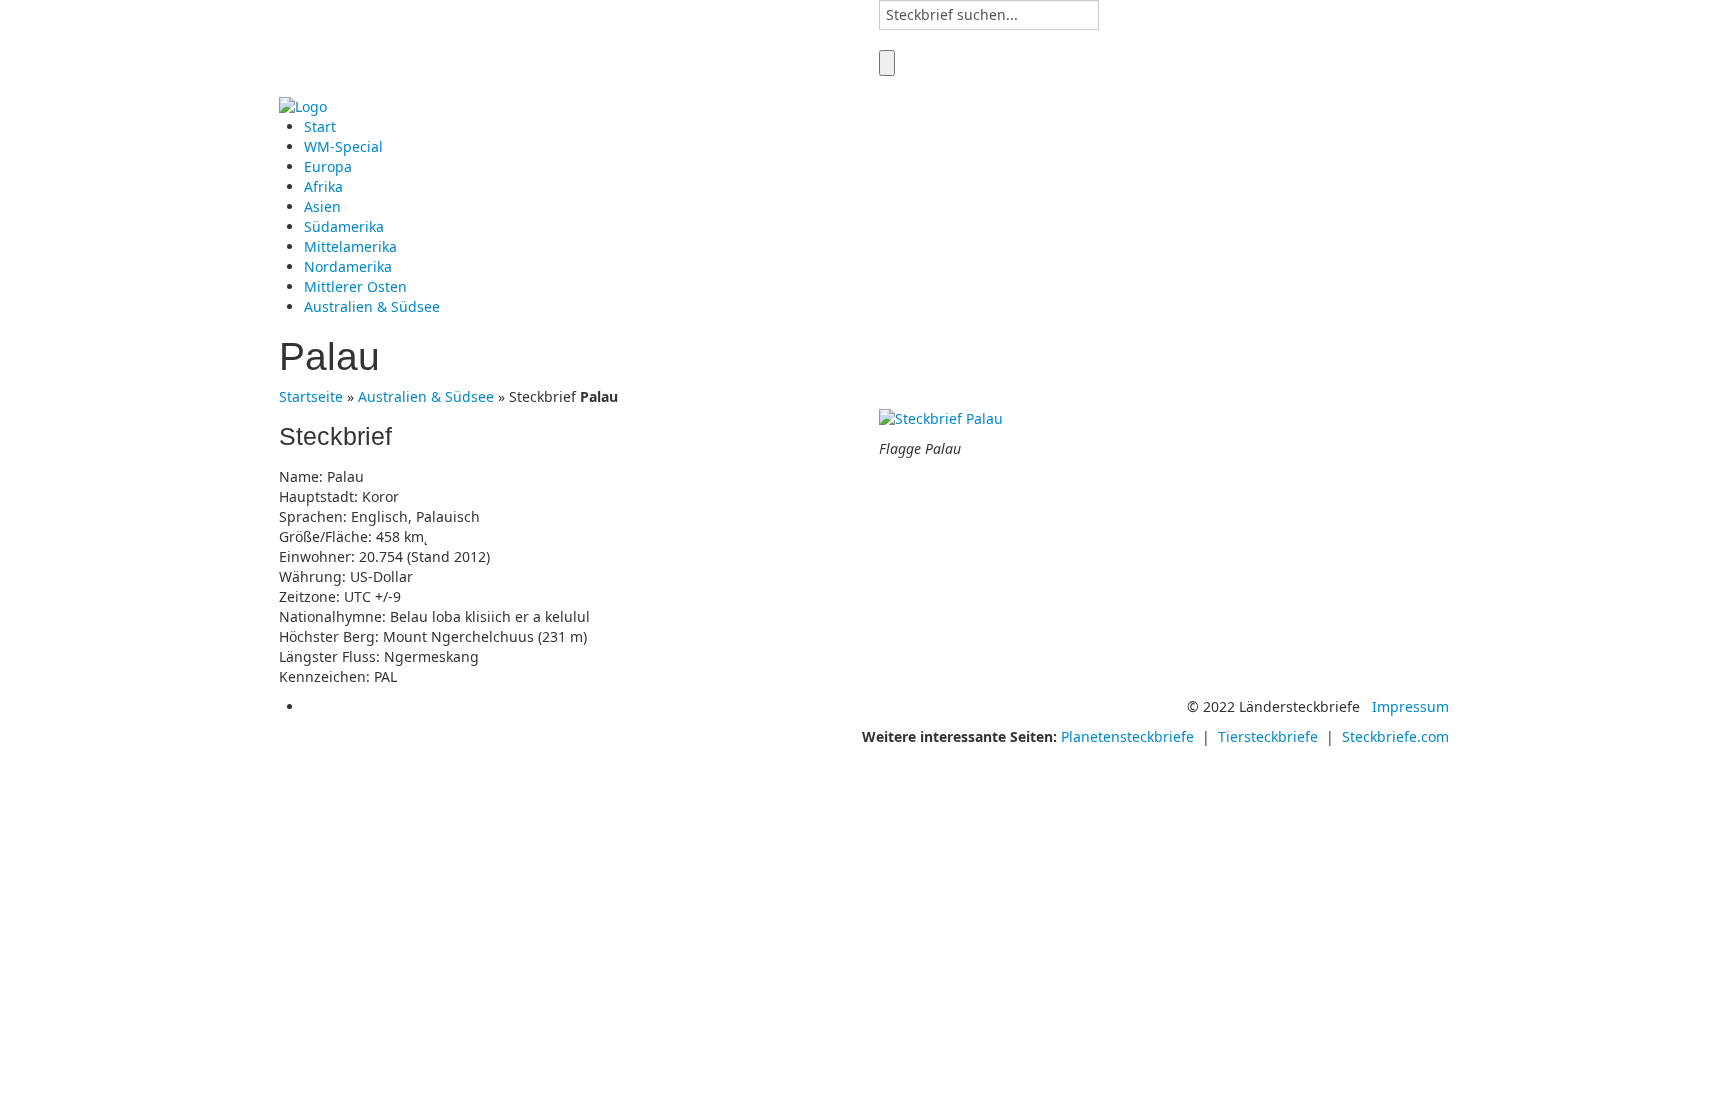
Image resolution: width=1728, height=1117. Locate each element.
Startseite (311, 396)
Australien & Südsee (372, 306)
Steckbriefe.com (1395, 736)
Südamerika (344, 226)
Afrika (323, 186)
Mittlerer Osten (355, 286)
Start (320, 126)
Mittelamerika (350, 246)
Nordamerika (348, 266)
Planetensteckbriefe (1127, 736)
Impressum (1410, 706)
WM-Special (343, 146)
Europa (328, 166)
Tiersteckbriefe (1268, 736)
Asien (322, 206)
